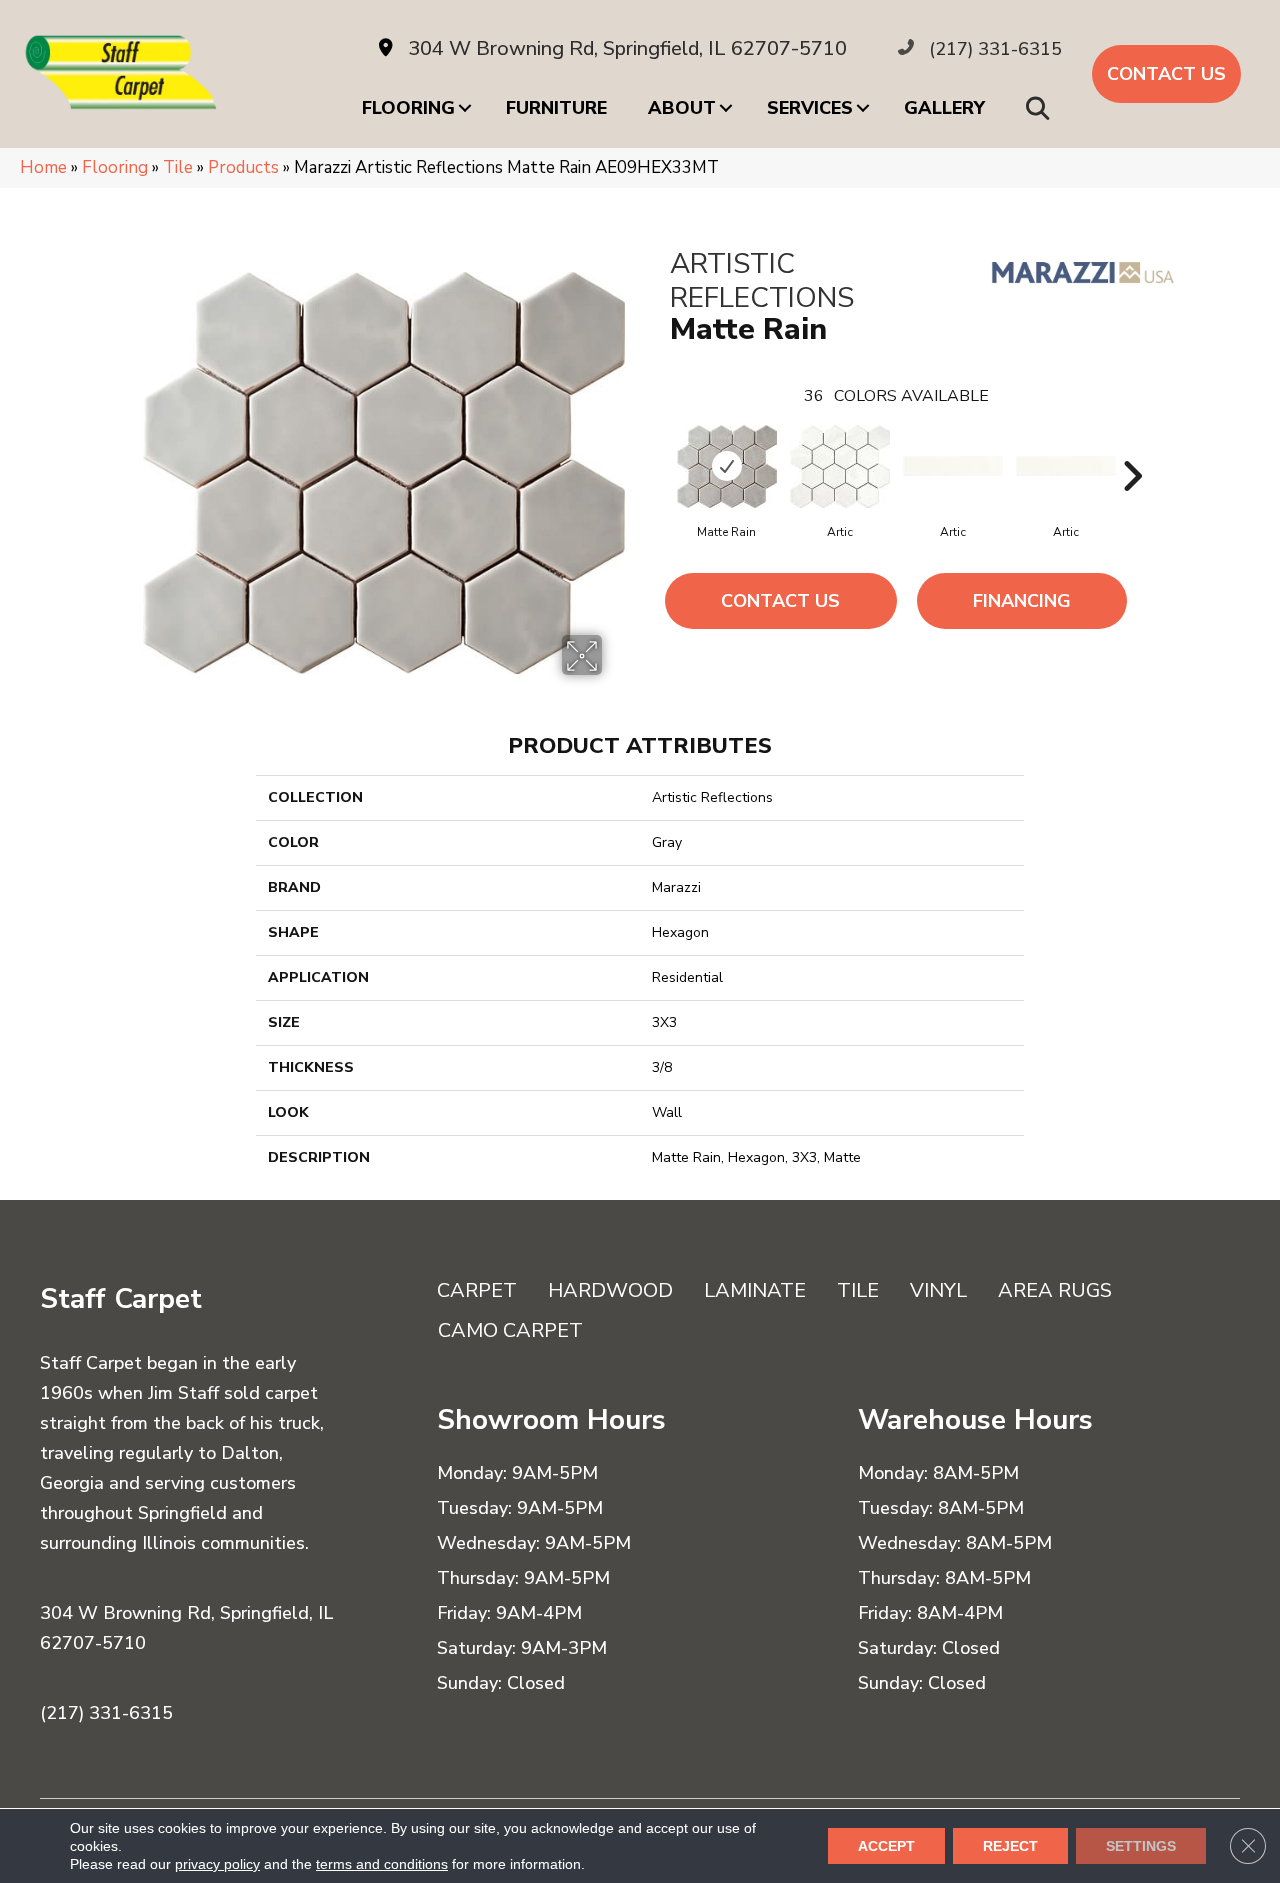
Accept (886, 1846)
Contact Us (780, 601)
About (682, 108)
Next (1132, 446)
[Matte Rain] (727, 466)
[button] (1041, 108)
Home (43, 167)
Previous (660, 446)
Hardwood (610, 1290)
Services (810, 108)
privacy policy (217, 1864)
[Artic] (840, 466)
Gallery (944, 108)
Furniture (556, 108)
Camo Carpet (510, 1330)
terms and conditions (382, 1864)
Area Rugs (1055, 1290)
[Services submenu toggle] (863, 108)
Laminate (755, 1290)
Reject (1010, 1846)
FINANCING (1022, 601)
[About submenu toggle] (726, 108)
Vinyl (938, 1290)
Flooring (408, 108)
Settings (1141, 1846)
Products (243, 167)
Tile (178, 167)
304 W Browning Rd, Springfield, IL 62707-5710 (627, 48)
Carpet (477, 1290)
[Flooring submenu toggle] (465, 108)
